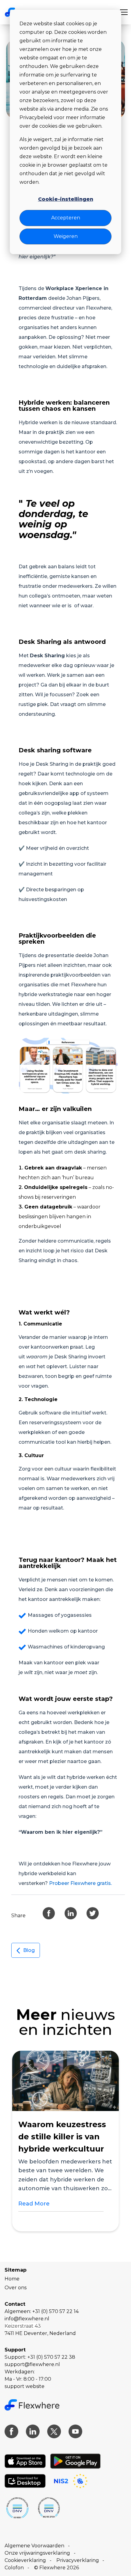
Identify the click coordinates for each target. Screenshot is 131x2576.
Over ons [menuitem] (16, 2288)
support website (25, 2386)
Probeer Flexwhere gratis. (81, 1883)
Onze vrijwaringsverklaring (37, 2553)
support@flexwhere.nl (32, 2364)
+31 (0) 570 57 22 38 (51, 2357)
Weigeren (66, 236)
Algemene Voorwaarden (34, 2546)
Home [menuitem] (12, 2279)
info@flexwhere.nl (27, 2319)
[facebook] (49, 1913)
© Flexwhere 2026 (57, 2568)
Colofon (14, 2568)
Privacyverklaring (78, 2560)
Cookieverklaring (25, 2560)
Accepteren (66, 218)
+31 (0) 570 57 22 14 (55, 2311)
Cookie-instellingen (66, 199)
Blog (29, 1950)
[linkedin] (71, 1913)
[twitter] (93, 1913)
